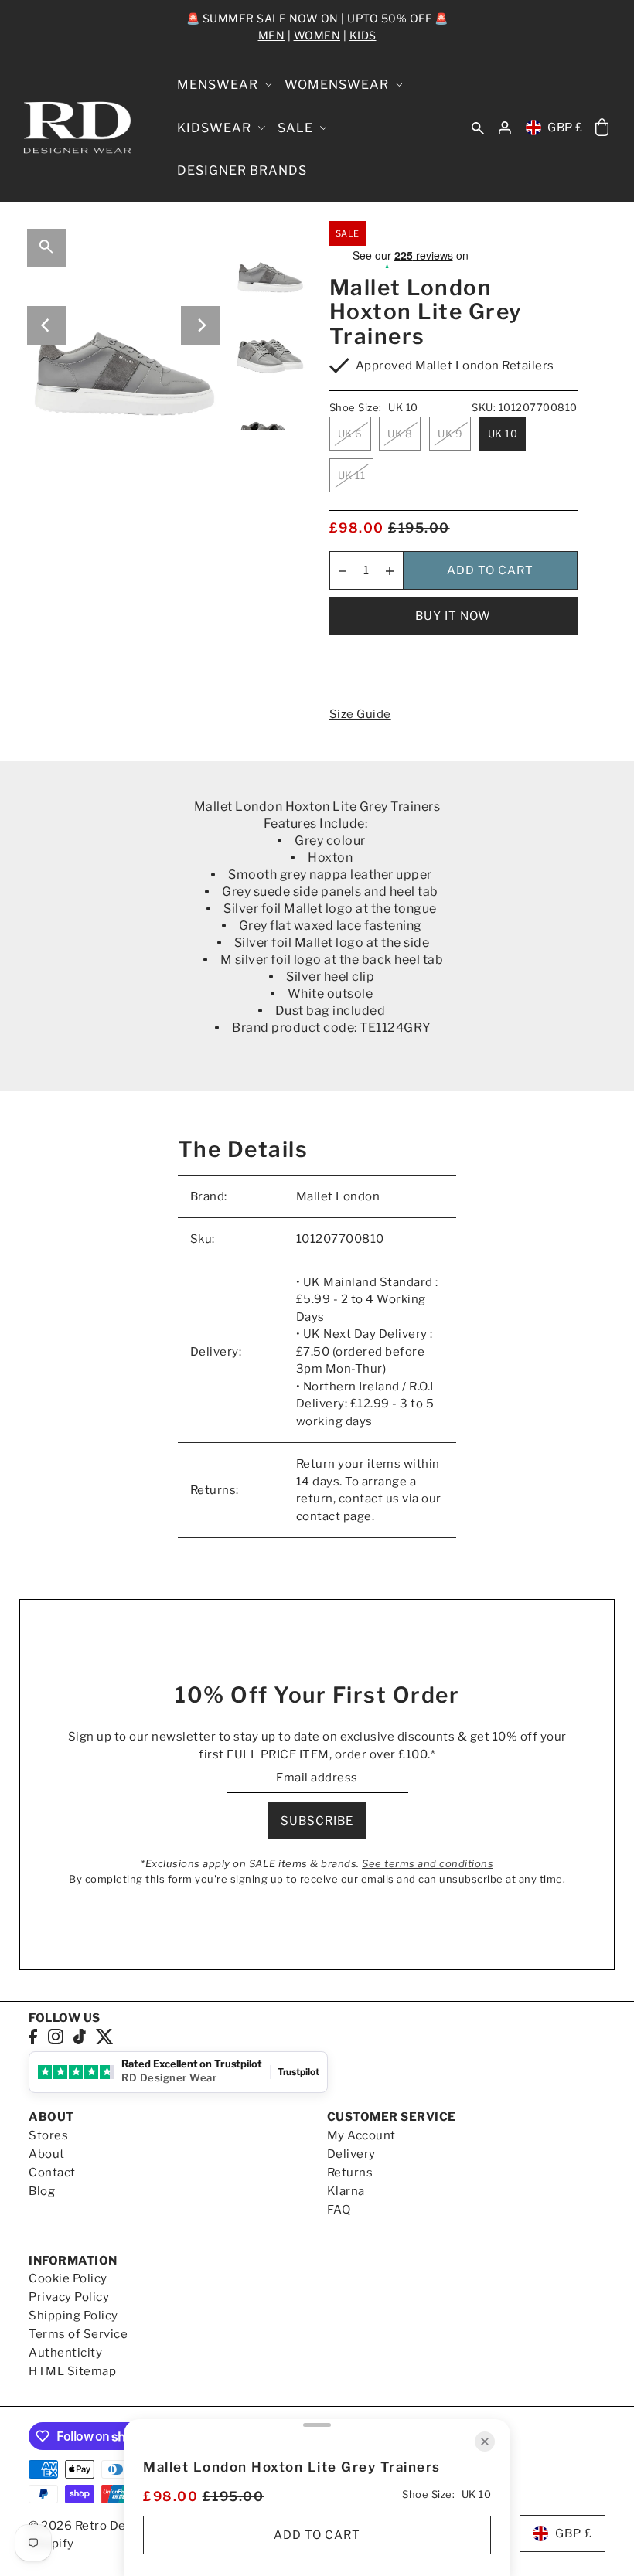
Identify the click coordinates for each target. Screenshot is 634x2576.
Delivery (351, 2154)
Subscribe (317, 1821)
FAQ (339, 2210)
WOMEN (317, 35)
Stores (48, 2135)
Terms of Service (78, 2334)
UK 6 (350, 434)
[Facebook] (33, 2036)
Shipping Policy (73, 2316)
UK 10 (503, 434)
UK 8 (400, 434)
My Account (361, 2135)
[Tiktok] (80, 2036)
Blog (42, 2191)
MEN (272, 35)
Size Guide (360, 714)
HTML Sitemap (72, 2371)
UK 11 (352, 475)
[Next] (200, 325)
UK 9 (450, 434)
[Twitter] (105, 2036)
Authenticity (65, 2353)
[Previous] (46, 325)
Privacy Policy (69, 2297)
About (47, 2154)
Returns (350, 2173)
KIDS (363, 35)
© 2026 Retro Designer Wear (112, 2526)
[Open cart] (602, 128)
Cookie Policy (68, 2278)
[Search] (478, 128)
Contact (52, 2173)
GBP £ (565, 128)
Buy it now (453, 616)
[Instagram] (56, 2036)
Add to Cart (490, 570)
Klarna (346, 2191)
